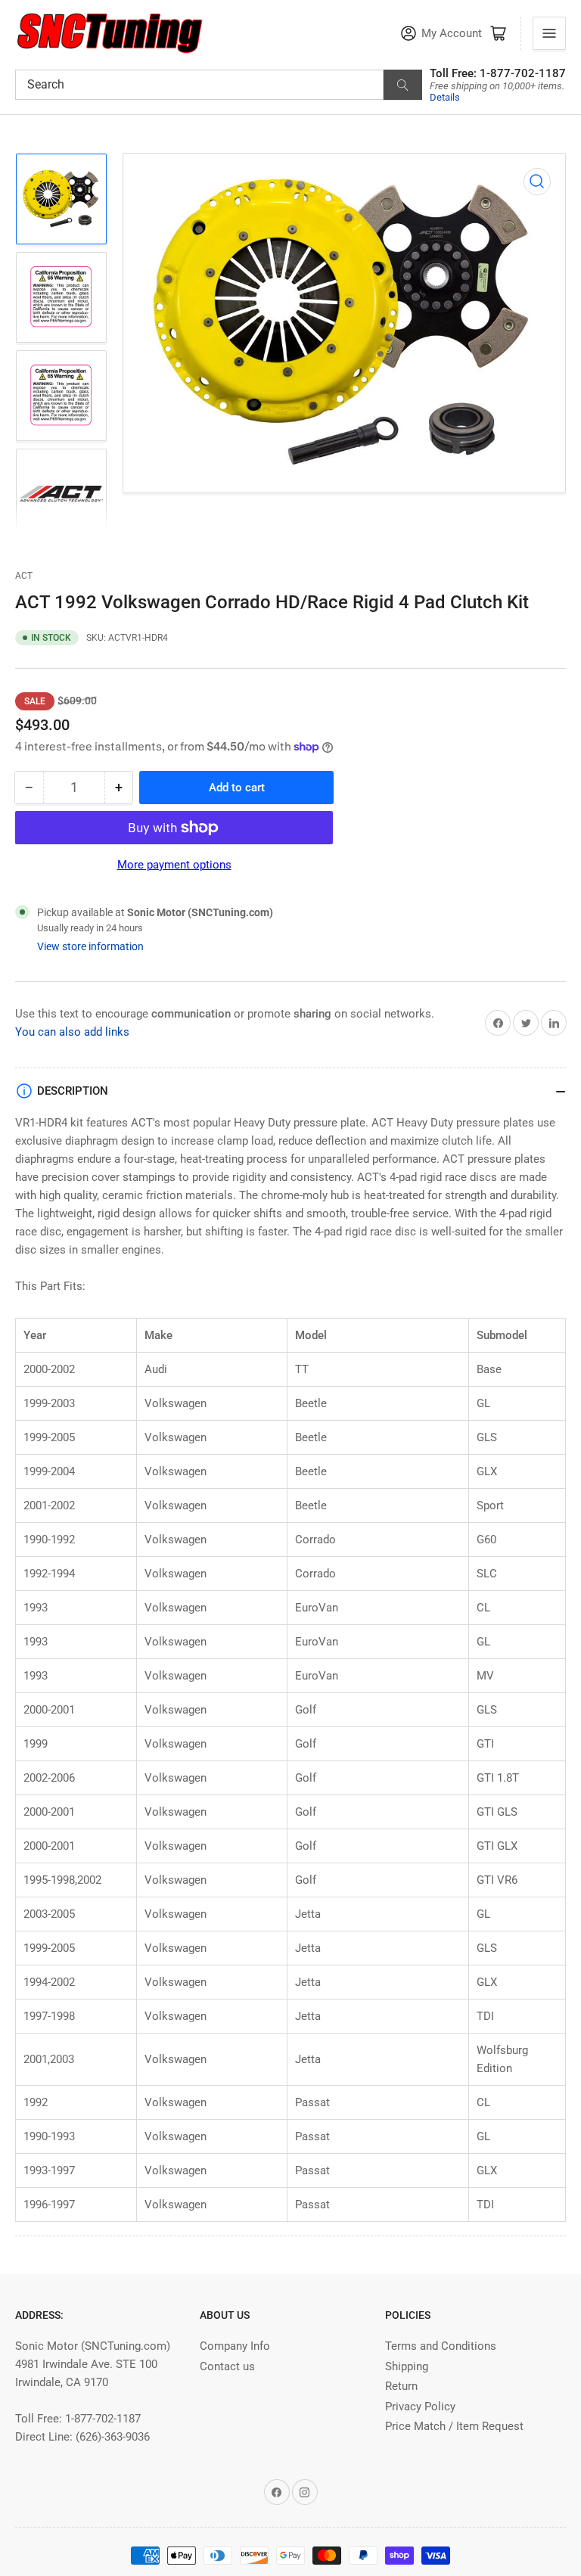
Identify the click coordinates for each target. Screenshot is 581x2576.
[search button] (403, 85)
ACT (24, 576)
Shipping (407, 2366)
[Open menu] (549, 33)
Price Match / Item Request (454, 2426)
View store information (90, 946)
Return (401, 2386)
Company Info (235, 2346)
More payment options (174, 865)
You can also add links (72, 1032)
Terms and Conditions (441, 2346)
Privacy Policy (420, 2407)
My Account (452, 34)
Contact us (227, 2366)
